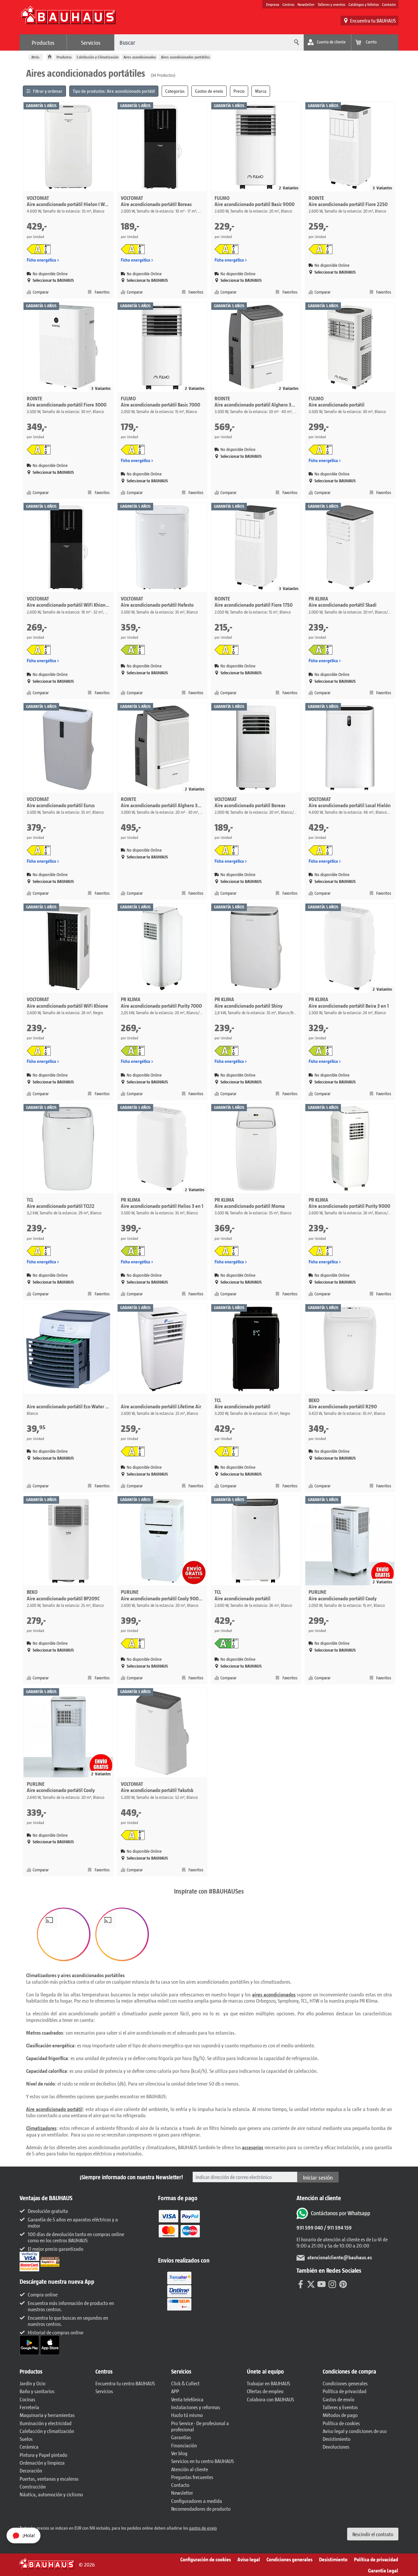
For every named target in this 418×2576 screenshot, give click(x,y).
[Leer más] (179, 2228)
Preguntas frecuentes (192, 2477)
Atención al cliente (190, 2469)
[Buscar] (296, 42)
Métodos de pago (340, 2415)
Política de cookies (341, 2423)
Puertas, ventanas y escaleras (49, 2479)
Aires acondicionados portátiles (185, 57)
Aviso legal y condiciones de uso (355, 2431)
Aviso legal (249, 2559)
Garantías (181, 2437)
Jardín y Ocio (32, 2383)
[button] (64, 1934)
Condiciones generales (345, 2383)
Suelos (26, 2439)
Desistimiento (337, 2439)
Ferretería (29, 2407)
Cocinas (27, 2399)
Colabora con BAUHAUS (270, 2399)
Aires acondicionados (140, 57)
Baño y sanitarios (37, 2391)
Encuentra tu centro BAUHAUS (125, 2383)
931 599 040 (310, 2227)
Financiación (184, 2445)
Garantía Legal (383, 2570)
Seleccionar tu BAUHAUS (53, 280)
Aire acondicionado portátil (54, 2109)
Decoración (31, 2470)
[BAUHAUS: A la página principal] (68, 18)
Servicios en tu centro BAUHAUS (202, 2461)
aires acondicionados (274, 1994)
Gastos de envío (338, 2399)
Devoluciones (336, 2447)
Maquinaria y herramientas (47, 2415)
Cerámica (29, 2447)
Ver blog (179, 2453)
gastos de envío (203, 2528)
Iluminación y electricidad (46, 2423)
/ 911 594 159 (337, 2227)
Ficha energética (41, 260)
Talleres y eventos (331, 4)
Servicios (91, 42)
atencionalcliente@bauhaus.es (340, 2257)
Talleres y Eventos (340, 2407)
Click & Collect (185, 2383)
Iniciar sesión (318, 2177)
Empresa (273, 4)
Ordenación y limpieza (42, 2463)
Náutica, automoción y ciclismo (51, 2494)
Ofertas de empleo (265, 2391)
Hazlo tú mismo (187, 2415)
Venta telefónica (187, 2399)
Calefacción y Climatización (98, 57)
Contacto (389, 4)
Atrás (35, 57)
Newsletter (306, 4)
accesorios (253, 2147)
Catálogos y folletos (364, 4)
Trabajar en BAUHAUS (268, 2383)
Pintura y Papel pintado (43, 2455)
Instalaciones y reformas (196, 2407)
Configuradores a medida (197, 2501)
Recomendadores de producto (201, 2509)
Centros (288, 4)
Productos (43, 42)
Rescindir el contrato (373, 2534)
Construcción (33, 2486)
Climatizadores (41, 2128)
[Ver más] (179, 2291)
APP (175, 2391)
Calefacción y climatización (47, 2431)
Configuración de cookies (206, 2559)
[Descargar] (30, 2345)
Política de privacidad (345, 2391)
